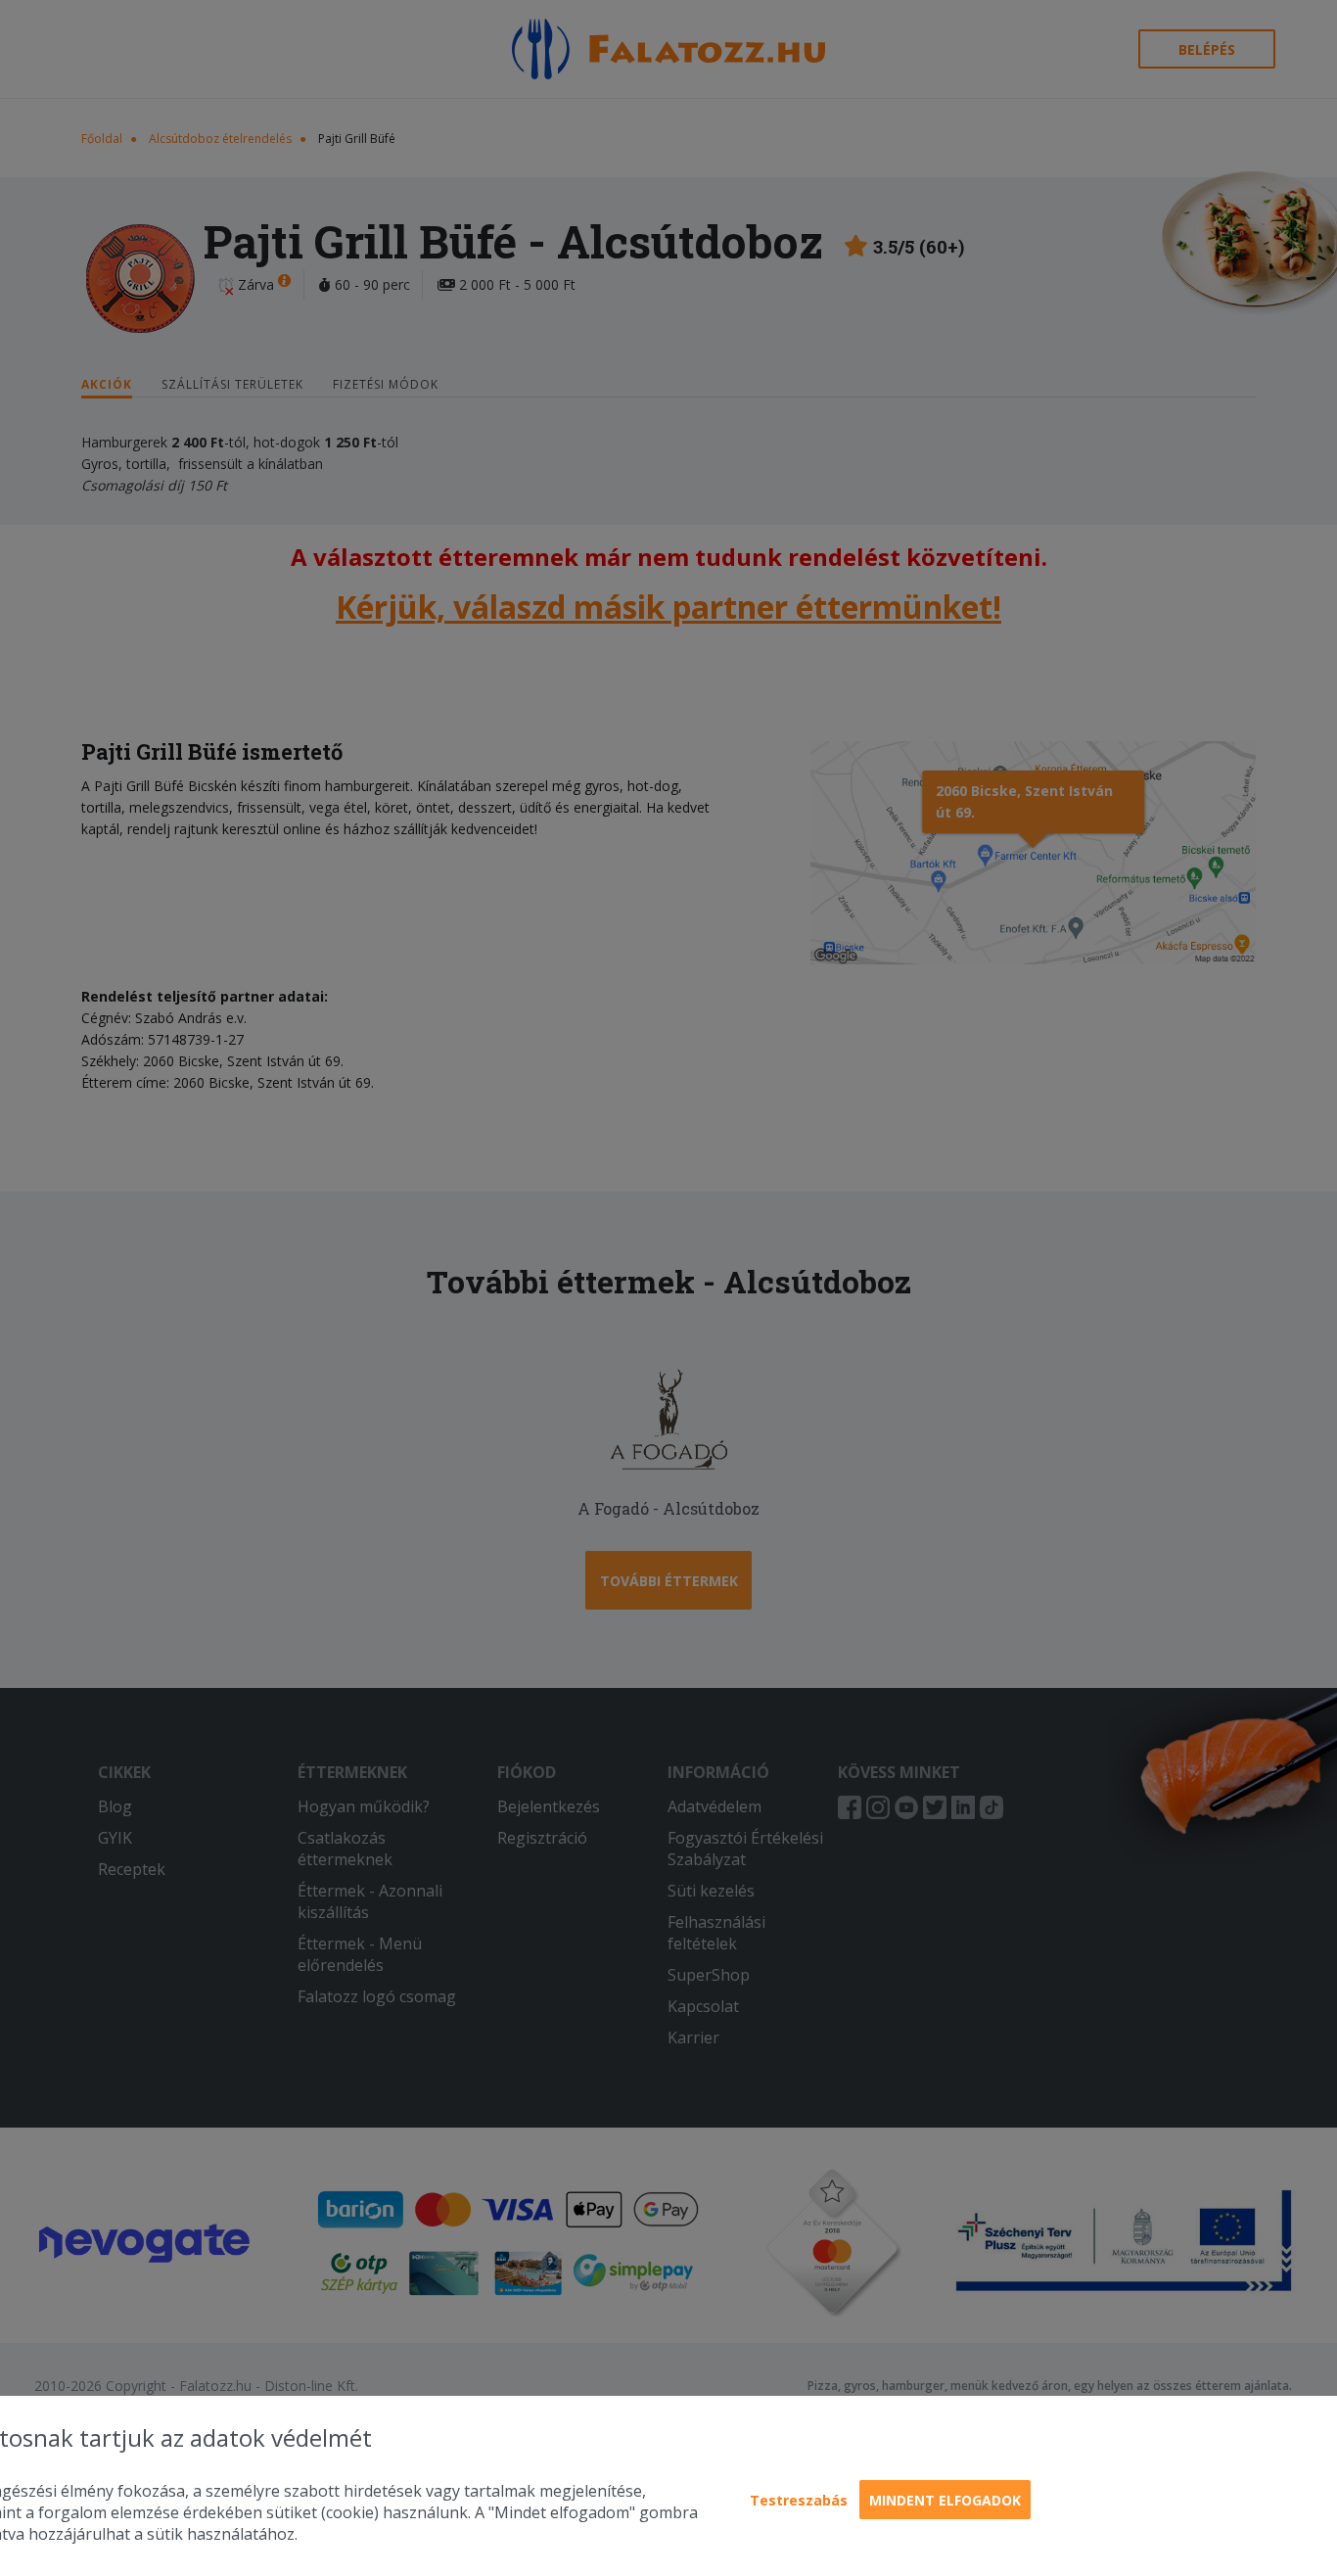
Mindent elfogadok (945, 2500)
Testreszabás (799, 2500)
